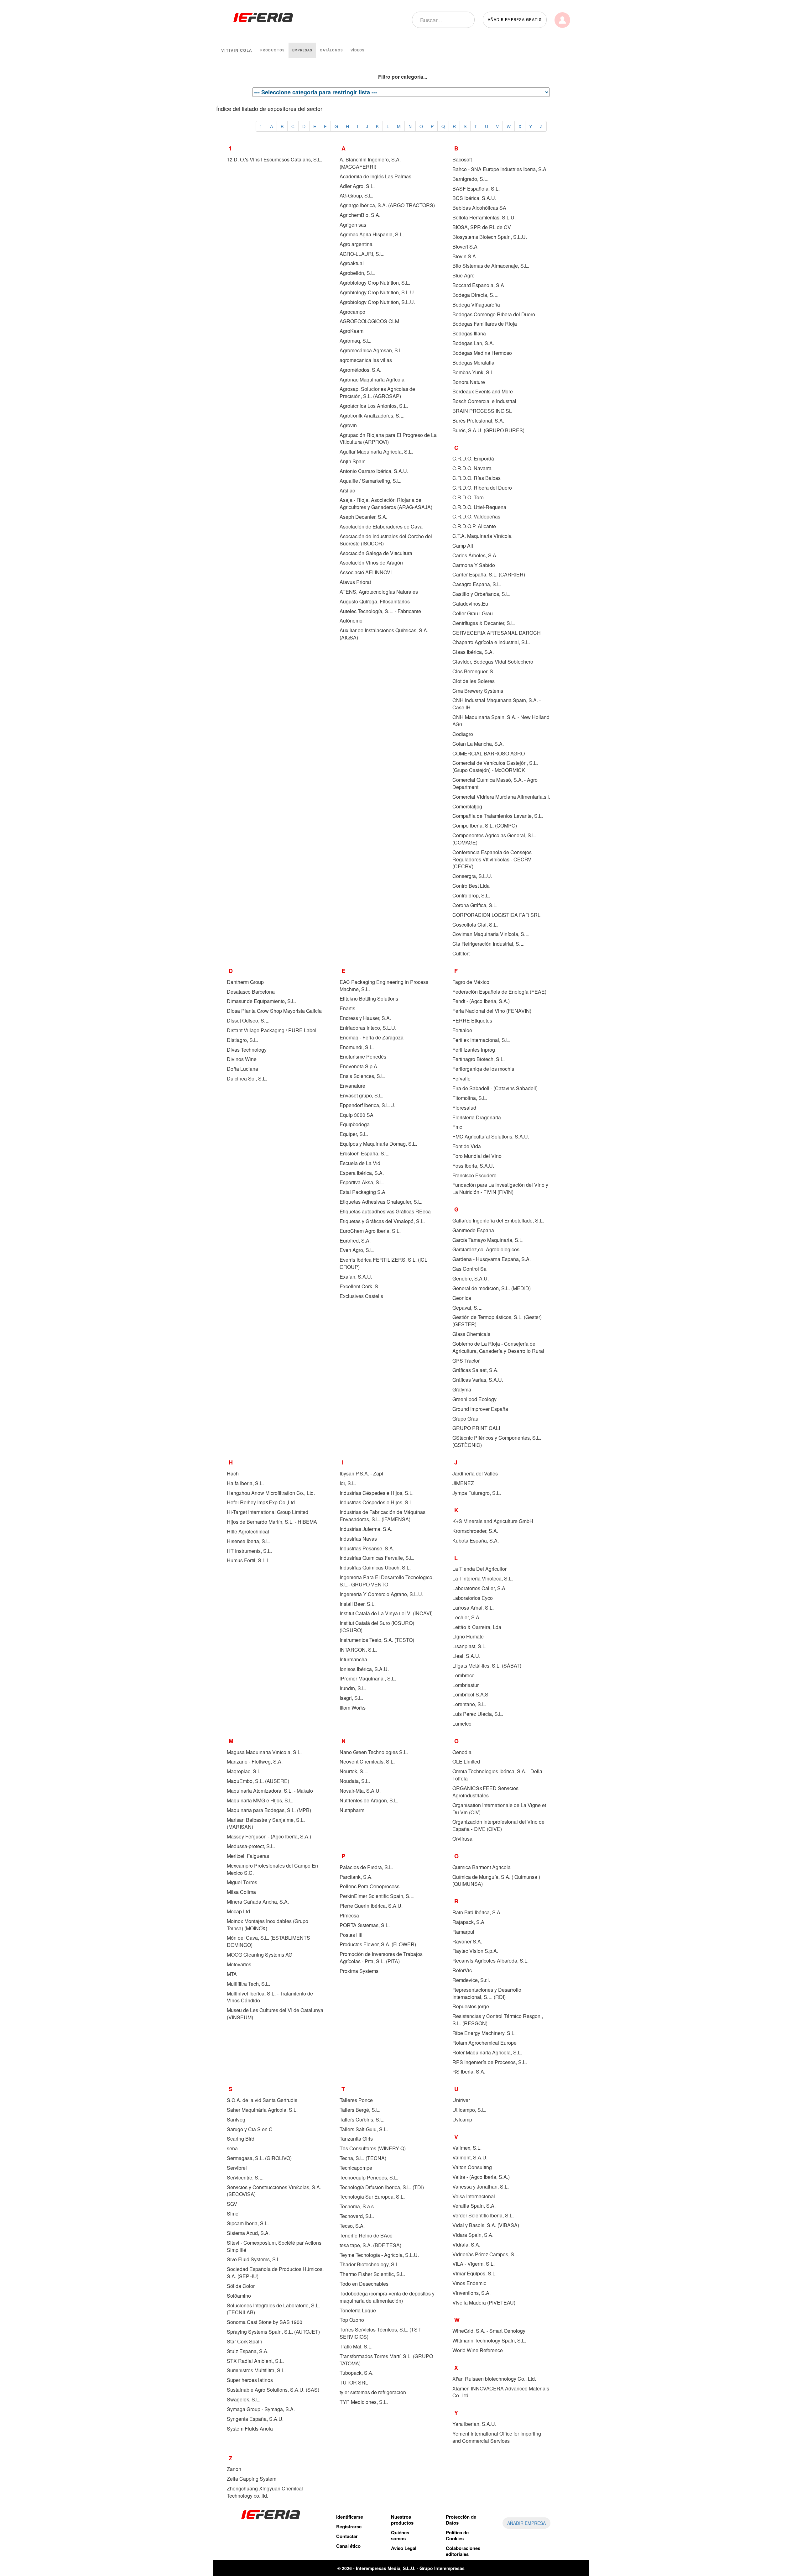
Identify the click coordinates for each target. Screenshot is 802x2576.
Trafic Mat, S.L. (356, 2346)
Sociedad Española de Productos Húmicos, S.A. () (275, 2273)
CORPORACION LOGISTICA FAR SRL (496, 915)
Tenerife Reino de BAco (366, 2235)
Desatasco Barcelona (251, 992)
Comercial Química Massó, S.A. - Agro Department (495, 783)
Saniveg (236, 2119)
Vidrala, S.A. (466, 2245)
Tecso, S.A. (352, 2226)
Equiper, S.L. (354, 1134)
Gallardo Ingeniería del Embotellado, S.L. (498, 1220)
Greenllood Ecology (474, 1399)
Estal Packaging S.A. (363, 1192)
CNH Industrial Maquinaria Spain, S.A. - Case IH (497, 704)
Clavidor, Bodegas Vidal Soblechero (493, 662)
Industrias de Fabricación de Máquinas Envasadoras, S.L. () (383, 1516)
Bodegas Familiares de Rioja (485, 324)
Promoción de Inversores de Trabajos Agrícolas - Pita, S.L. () (381, 1958)
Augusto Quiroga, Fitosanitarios (375, 601)
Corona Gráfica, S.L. (475, 905)
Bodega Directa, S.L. (475, 295)
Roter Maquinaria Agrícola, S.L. (487, 2052)
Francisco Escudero (474, 1175)
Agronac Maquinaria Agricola (372, 379)
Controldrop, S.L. (471, 895)
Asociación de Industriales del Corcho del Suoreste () (386, 540)
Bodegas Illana (469, 333)
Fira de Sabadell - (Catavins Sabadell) (495, 1088)
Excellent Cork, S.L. (362, 1286)
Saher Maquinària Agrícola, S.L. (262, 2110)
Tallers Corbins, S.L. (362, 2119)
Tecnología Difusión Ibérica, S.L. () (382, 2187)
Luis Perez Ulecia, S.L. (478, 1714)
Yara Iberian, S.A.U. (474, 2424)
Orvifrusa (462, 1839)
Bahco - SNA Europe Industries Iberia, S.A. (500, 169)
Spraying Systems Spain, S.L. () (273, 2332)
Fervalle (461, 1078)
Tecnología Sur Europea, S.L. (372, 2197)
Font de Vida (467, 1146)
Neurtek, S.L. (354, 1771)
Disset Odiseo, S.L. (248, 1020)
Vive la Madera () (484, 2303)
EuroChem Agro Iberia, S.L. (370, 1231)
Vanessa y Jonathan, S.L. (481, 2187)
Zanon (234, 2469)
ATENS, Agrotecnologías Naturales (379, 592)
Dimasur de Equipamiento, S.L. (261, 1001)
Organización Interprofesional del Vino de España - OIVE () (498, 1825)
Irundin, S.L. (353, 1688)
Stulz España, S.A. (248, 2351)
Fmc (457, 1127)
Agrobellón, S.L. (357, 273)
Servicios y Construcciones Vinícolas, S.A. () (274, 2191)
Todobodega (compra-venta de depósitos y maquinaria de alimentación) (387, 2297)
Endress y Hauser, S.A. (365, 1018)
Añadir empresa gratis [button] (515, 20)
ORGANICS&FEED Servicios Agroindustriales (485, 1792)
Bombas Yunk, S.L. (474, 372)
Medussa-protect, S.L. (251, 1846)
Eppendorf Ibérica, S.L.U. (367, 1105)
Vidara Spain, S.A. (473, 2235)
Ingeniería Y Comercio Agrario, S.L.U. (381, 1594)
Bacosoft (462, 159)
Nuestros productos (402, 2520)
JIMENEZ (463, 1483)
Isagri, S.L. (351, 1698)
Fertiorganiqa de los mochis (483, 1069)
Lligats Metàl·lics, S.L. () (487, 1666)
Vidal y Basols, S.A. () (486, 2225)
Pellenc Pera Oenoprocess (370, 1886)
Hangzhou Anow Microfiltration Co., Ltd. (271, 1493)
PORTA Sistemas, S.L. (365, 1925)
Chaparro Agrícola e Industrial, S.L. (491, 642)
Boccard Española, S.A (478, 285)
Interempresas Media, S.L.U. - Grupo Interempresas (410, 2568)
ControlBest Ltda (471, 886)
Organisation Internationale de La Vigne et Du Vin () (499, 1809)
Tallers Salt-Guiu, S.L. (364, 2129)
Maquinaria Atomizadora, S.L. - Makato (270, 1791)
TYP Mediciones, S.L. (364, 2402)
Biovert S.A (465, 247)
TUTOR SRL (354, 2382)
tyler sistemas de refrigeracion (373, 2392)
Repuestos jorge (471, 2006)
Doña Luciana (242, 1069)
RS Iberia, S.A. (469, 2071)
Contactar (347, 2536)
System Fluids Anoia (250, 2429)
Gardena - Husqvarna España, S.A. (492, 1259)
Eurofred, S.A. (355, 1241)
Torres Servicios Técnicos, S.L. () (380, 2333)
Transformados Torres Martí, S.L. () (386, 2360)
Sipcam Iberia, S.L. (248, 2223)
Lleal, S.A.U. (466, 1656)
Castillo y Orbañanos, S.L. (481, 594)
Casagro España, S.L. (477, 584)
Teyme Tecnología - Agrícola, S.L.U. (379, 2255)
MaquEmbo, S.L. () (258, 1781)
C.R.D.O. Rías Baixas (477, 478)
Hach (233, 1473)
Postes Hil (351, 1935)
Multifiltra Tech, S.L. (248, 1984)
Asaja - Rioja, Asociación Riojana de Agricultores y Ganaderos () (386, 503)
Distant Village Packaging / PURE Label (272, 1030)
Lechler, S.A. (466, 1617)
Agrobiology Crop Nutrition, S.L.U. (377, 292)
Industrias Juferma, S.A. (366, 1529)
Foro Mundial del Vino (477, 1156)
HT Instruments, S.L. (249, 1551)
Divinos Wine (242, 1059)
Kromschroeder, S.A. (475, 1531)
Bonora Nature (469, 382)
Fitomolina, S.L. (470, 1098)
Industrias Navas (358, 1539)
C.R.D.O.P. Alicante (474, 526)
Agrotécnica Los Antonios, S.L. (374, 406)
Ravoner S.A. (467, 1941)
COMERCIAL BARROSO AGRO (489, 753)
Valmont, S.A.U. (470, 2157)
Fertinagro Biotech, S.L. (479, 1059)
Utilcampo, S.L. (469, 2110)
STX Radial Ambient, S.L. (255, 2361)
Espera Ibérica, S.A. (362, 1173)
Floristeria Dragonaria (477, 1117)
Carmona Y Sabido (474, 565)
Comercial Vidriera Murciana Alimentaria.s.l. (501, 797)
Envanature (352, 1086)
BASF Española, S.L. (476, 189)
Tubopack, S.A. (357, 2373)
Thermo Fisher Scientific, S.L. (372, 2274)
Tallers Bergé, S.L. (360, 2110)
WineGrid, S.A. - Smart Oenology (489, 2331)
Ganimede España (473, 1230)
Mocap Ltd (238, 1911)
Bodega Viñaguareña (476, 305)
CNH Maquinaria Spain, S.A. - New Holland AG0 (501, 721)
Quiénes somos (400, 2535)
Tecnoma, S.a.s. (357, 2206)
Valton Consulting (472, 2167)
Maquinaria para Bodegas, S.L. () (269, 1810)
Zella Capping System (252, 2479)
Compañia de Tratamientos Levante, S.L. (498, 816)
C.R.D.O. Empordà (473, 458)
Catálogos (331, 50)
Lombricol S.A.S (470, 1694)
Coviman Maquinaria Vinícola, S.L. (491, 934)
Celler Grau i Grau (473, 613)
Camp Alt (463, 546)
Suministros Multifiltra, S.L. (256, 2370)
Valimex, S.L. (467, 2148)
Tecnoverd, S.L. (357, 2216)
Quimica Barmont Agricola (482, 1867)
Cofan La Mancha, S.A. (478, 744)
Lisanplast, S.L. (469, 1646)
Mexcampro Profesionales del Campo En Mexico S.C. (272, 1869)
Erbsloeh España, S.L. (365, 1153)
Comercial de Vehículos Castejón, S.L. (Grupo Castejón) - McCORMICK (495, 766)
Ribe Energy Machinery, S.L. (484, 2033)
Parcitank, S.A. (356, 1877)
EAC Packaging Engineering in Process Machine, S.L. (384, 986)
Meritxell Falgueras (248, 1856)
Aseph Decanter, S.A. (363, 517)
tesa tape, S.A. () (370, 2245)
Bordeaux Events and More (483, 391)
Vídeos (358, 50)
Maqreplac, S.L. (244, 1771)
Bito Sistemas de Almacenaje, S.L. (491, 266)
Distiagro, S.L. (242, 1040)
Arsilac (347, 490)
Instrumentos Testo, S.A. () (377, 1640)
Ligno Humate (468, 1636)
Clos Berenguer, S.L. (475, 671)
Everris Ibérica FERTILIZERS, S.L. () (383, 1263)
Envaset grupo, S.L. (361, 1095)
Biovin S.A (464, 256)
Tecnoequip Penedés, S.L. (369, 2177)
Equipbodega (355, 1124)
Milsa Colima (241, 1892)
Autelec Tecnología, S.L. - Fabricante (380, 611)
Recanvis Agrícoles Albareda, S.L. (490, 1961)
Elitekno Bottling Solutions (369, 999)
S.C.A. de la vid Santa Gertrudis (262, 2100)
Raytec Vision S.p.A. (475, 1951)
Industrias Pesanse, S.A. (367, 1548)
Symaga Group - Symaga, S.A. (261, 2409)
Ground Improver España (480, 1409)
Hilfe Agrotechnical (248, 1531)
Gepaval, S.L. (467, 1308)
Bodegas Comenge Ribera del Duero (494, 314)
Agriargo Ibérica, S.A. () (387, 205)
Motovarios (239, 1964)
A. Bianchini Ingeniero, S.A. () (370, 163)
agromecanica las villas (366, 360)
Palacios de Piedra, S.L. (366, 1867)
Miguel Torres (242, 1882)
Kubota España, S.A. (476, 1540)
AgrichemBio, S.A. (360, 215)
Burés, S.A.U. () (488, 430)
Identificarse (350, 2517)
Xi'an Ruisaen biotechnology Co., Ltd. (494, 2379)
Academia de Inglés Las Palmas (375, 176)
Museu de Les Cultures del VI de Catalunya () (275, 2014)
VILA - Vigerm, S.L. (474, 2264)
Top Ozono (352, 2320)
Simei (233, 2213)
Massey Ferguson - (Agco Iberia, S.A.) (269, 1836)
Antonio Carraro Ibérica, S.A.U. (374, 471)
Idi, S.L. (348, 1483)
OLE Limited (466, 1761)
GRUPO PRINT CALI (476, 1428)
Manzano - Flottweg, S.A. (255, 1761)
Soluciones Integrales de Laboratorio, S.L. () (273, 2309)
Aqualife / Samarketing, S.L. (370, 481)
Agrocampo (352, 312)
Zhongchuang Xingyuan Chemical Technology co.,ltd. (265, 2492)
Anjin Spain (353, 461)
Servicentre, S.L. (245, 2177)
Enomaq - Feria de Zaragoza (372, 1037)
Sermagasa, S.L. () (259, 2158)
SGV (232, 2204)
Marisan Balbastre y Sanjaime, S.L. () (266, 1823)
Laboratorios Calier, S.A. (479, 1588)
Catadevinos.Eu (470, 604)
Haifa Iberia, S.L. (245, 1483)
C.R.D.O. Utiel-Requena (479, 507)
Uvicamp (462, 2119)
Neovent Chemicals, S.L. (367, 1761)
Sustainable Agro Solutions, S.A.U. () (273, 2390)
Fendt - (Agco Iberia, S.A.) (481, 1001)
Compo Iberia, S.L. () (485, 825)
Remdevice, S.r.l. (471, 1980)
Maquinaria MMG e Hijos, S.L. (260, 1800)
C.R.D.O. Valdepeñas (476, 516)
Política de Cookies (457, 2535)
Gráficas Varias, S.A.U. (478, 1380)
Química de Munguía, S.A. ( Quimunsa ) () (496, 1880)
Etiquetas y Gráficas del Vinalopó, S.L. (382, 1221)
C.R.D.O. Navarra (472, 468)
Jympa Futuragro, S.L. (477, 1493)
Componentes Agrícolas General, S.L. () (494, 839)
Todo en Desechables (364, 2284)
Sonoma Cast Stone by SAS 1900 (265, 2322)
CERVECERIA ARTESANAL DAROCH (497, 633)
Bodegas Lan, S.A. (473, 343)
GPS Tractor (466, 1361)
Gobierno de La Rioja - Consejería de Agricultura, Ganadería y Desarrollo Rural (498, 1347)
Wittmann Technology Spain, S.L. (489, 2340)
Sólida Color (241, 2286)
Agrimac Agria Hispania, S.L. (372, 234)
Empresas (302, 50)
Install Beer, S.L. (358, 1604)
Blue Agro (463, 275)
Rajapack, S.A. (469, 1922)
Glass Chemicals (471, 1334)
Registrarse (349, 2526)
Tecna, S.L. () (363, 2158)
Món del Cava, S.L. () (268, 1941)
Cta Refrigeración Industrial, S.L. (488, 944)
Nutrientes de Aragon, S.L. (369, 1800)
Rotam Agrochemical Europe (484, 2043)
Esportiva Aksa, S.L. (362, 1182)
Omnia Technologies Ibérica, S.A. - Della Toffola (497, 1775)
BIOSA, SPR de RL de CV (482, 227)
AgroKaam (352, 331)
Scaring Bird (241, 2139)
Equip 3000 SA (357, 1115)
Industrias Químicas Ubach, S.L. (375, 1567)
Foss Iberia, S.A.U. (473, 1166)
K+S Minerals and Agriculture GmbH (493, 1521)
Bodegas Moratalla (473, 363)
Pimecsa (349, 1915)
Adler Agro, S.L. (357, 186)
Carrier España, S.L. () (489, 574)
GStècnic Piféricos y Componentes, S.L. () (497, 1441)
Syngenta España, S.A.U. (255, 2419)
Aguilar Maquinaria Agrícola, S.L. (376, 452)
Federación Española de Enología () (499, 992)
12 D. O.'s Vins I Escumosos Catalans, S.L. (274, 159)
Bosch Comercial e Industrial (484, 401)
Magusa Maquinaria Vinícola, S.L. (264, 1752)
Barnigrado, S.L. (470, 179)
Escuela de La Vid (360, 1163)
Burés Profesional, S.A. (478, 421)
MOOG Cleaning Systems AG (260, 1955)
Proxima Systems (359, 1971)
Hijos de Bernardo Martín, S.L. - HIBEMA (272, 1522)
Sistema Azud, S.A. (248, 2233)
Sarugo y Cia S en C (250, 2129)
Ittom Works (353, 1708)
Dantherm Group (245, 982)
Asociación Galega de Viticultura (376, 553)
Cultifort (461, 953)
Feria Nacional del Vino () (492, 1011)
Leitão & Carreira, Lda (477, 1627)
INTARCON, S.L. (358, 1650)
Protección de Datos (461, 2520)
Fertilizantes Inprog (474, 1050)
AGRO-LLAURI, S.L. (362, 254)
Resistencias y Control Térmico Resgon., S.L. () (498, 2020)
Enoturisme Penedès (363, 1057)
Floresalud (464, 1108)
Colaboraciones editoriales (463, 2551)
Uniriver (461, 2100)
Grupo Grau (465, 1419)
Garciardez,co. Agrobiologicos (486, 1249)
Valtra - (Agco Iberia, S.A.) (481, 2177)
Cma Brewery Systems (478, 691)
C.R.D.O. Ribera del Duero (482, 488)
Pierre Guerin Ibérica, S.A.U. (371, 1906)
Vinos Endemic (469, 2283)
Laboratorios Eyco (473, 1598)
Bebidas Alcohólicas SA (479, 208)
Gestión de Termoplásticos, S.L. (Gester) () (497, 1321)
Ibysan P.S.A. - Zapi (361, 1473)
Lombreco (463, 1675)
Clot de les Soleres (474, 681)
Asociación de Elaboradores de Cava (381, 526)
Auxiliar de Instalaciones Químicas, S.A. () (384, 634)
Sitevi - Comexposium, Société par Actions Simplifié (274, 2246)
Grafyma (462, 1389)
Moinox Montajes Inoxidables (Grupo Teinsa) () (268, 1925)
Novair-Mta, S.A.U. (360, 1791)
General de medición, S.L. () (492, 1288)
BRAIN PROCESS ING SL (482, 411)
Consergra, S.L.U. (472, 876)
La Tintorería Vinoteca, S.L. (483, 1578)
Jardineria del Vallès (475, 1473)
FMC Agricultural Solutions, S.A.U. (491, 1136)
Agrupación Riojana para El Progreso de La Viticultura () (388, 439)
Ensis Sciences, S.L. (362, 1076)
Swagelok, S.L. (244, 2399)
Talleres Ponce (356, 2100)
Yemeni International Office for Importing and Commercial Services (497, 2437)
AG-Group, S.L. (356, 195)
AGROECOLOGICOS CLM (369, 321)
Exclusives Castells (361, 1296)
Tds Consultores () (373, 2148)
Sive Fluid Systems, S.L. (254, 2259)
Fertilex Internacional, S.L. (481, 1040)
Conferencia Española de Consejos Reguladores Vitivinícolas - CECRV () (492, 859)
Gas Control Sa (469, 1269)
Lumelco (462, 1724)
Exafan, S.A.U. (356, 1277)
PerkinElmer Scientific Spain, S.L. (377, 1896)
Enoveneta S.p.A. (359, 1066)
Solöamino (239, 2296)
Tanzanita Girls (356, 2139)
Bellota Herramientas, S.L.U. (484, 217)
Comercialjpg (467, 806)
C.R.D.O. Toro (468, 497)
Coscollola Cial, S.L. (475, 925)
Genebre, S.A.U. (471, 1278)
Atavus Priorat (355, 582)
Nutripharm (352, 1810)
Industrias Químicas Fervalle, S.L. (377, 1558)
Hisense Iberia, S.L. (249, 1541)
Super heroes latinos (250, 2380)
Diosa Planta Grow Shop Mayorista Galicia (274, 1011)
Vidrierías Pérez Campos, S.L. (486, 2254)
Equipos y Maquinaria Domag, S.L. (378, 1144)
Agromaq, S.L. (355, 341)
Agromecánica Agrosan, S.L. (371, 350)
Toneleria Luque (358, 2310)
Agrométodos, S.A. (360, 370)
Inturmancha (353, 1659)
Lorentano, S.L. (469, 1704)
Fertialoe (462, 1030)
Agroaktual (352, 263)
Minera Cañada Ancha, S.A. (258, 1902)
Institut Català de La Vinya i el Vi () (386, 1613)
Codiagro (463, 734)
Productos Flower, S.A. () (378, 1944)
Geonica (462, 1298)
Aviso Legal (404, 2548)
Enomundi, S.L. (357, 1047)
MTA (232, 1974)
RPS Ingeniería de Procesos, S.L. (490, 2062)
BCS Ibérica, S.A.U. (474, 198)
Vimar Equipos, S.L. (474, 2273)
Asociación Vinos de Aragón (371, 563)
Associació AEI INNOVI (366, 572)
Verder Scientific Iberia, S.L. (483, 2215)
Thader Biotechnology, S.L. (370, 2264)
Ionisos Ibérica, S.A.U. (364, 1669)
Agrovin (348, 425)
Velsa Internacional (474, 2196)
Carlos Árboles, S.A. (475, 555)
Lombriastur (466, 1685)
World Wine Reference (478, 2350)
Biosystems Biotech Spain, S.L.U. (490, 237)
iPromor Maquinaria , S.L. (368, 1678)
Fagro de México (471, 982)
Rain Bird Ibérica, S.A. (477, 1912)
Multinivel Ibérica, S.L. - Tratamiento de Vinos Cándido (270, 1997)
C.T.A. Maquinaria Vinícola (482, 536)
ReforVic (462, 1970)
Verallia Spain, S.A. (474, 2206)
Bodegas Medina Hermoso (482, 353)
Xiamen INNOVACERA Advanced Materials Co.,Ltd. (501, 2392)
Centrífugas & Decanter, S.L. (484, 623)
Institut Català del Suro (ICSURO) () (377, 1627)
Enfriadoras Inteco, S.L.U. (368, 1028)
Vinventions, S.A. (471, 2293)
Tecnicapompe (356, 2168)
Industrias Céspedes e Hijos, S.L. (377, 1493)
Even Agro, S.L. (357, 1250)
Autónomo (351, 620)
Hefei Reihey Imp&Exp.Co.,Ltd (261, 1502)
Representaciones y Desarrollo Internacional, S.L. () (487, 1993)
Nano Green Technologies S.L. (374, 1752)
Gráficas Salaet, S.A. (475, 1370)
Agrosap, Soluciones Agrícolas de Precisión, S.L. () (377, 392)
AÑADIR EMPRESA (526, 2523)
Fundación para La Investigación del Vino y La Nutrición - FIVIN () (500, 1188)
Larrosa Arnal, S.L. (473, 1608)
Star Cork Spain (245, 2341)
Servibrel (237, 2168)
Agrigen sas (353, 225)
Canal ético (348, 2546)
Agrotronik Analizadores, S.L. (372, 415)
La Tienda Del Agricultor (479, 1569)
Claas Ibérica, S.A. (473, 652)
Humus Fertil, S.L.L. (249, 1560)
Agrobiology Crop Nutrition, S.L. (375, 283)
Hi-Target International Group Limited (268, 1512)
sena (232, 2148)
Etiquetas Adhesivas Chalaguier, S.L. (381, 1202)
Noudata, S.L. (355, 1781)
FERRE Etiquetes (472, 1020)
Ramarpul (463, 1932)
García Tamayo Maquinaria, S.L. (488, 1240)
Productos (273, 50)
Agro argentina (356, 244)
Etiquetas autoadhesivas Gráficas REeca (385, 1211)
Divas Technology (247, 1050)
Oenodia (462, 1752)
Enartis (347, 1008)
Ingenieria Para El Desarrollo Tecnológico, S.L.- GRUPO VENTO (387, 1581)
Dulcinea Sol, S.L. (247, 1078)
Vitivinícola (237, 50)
